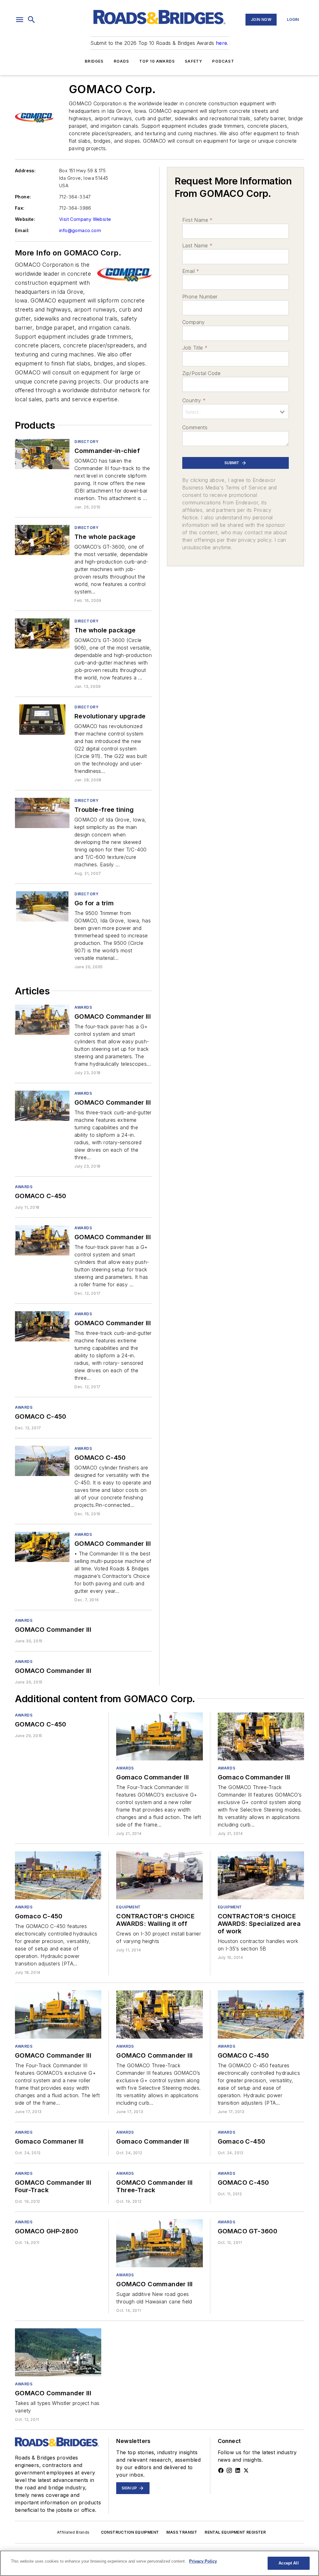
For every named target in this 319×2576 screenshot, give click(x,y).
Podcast (223, 61)
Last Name (197, 245)
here (222, 43)
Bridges (94, 61)
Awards (83, 1007)
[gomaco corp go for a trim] (42, 906)
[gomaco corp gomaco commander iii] (42, 1020)
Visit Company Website (85, 219)
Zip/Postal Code (201, 373)
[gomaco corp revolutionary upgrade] (42, 719)
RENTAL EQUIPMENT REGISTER (235, 2532)
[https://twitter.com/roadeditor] (246, 2470)
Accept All (288, 2563)
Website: (25, 219)
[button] (20, 20)
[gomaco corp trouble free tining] (42, 813)
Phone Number (200, 297)
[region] (159, 2563)
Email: (22, 230)
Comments (195, 427)
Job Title (195, 348)
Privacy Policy (203, 2561)
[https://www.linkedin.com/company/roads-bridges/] (238, 2470)
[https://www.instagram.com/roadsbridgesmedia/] (229, 2470)
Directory (86, 442)
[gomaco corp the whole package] (42, 540)
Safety (193, 61)
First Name (197, 220)
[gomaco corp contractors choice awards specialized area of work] (261, 1875)
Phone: (23, 197)
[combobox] (236, 412)
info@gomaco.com (80, 230)
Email (191, 271)
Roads (121, 61)
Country (194, 400)
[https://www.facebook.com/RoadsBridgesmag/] (221, 2470)
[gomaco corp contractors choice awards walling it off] (159, 1875)
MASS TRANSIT (182, 2532)
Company (194, 322)
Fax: (20, 208)
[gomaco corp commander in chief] (42, 454)
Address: (25, 171)
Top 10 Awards (157, 61)
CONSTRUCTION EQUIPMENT (130, 2532)
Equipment (128, 1907)
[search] (31, 20)
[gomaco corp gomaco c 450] (42, 1461)
